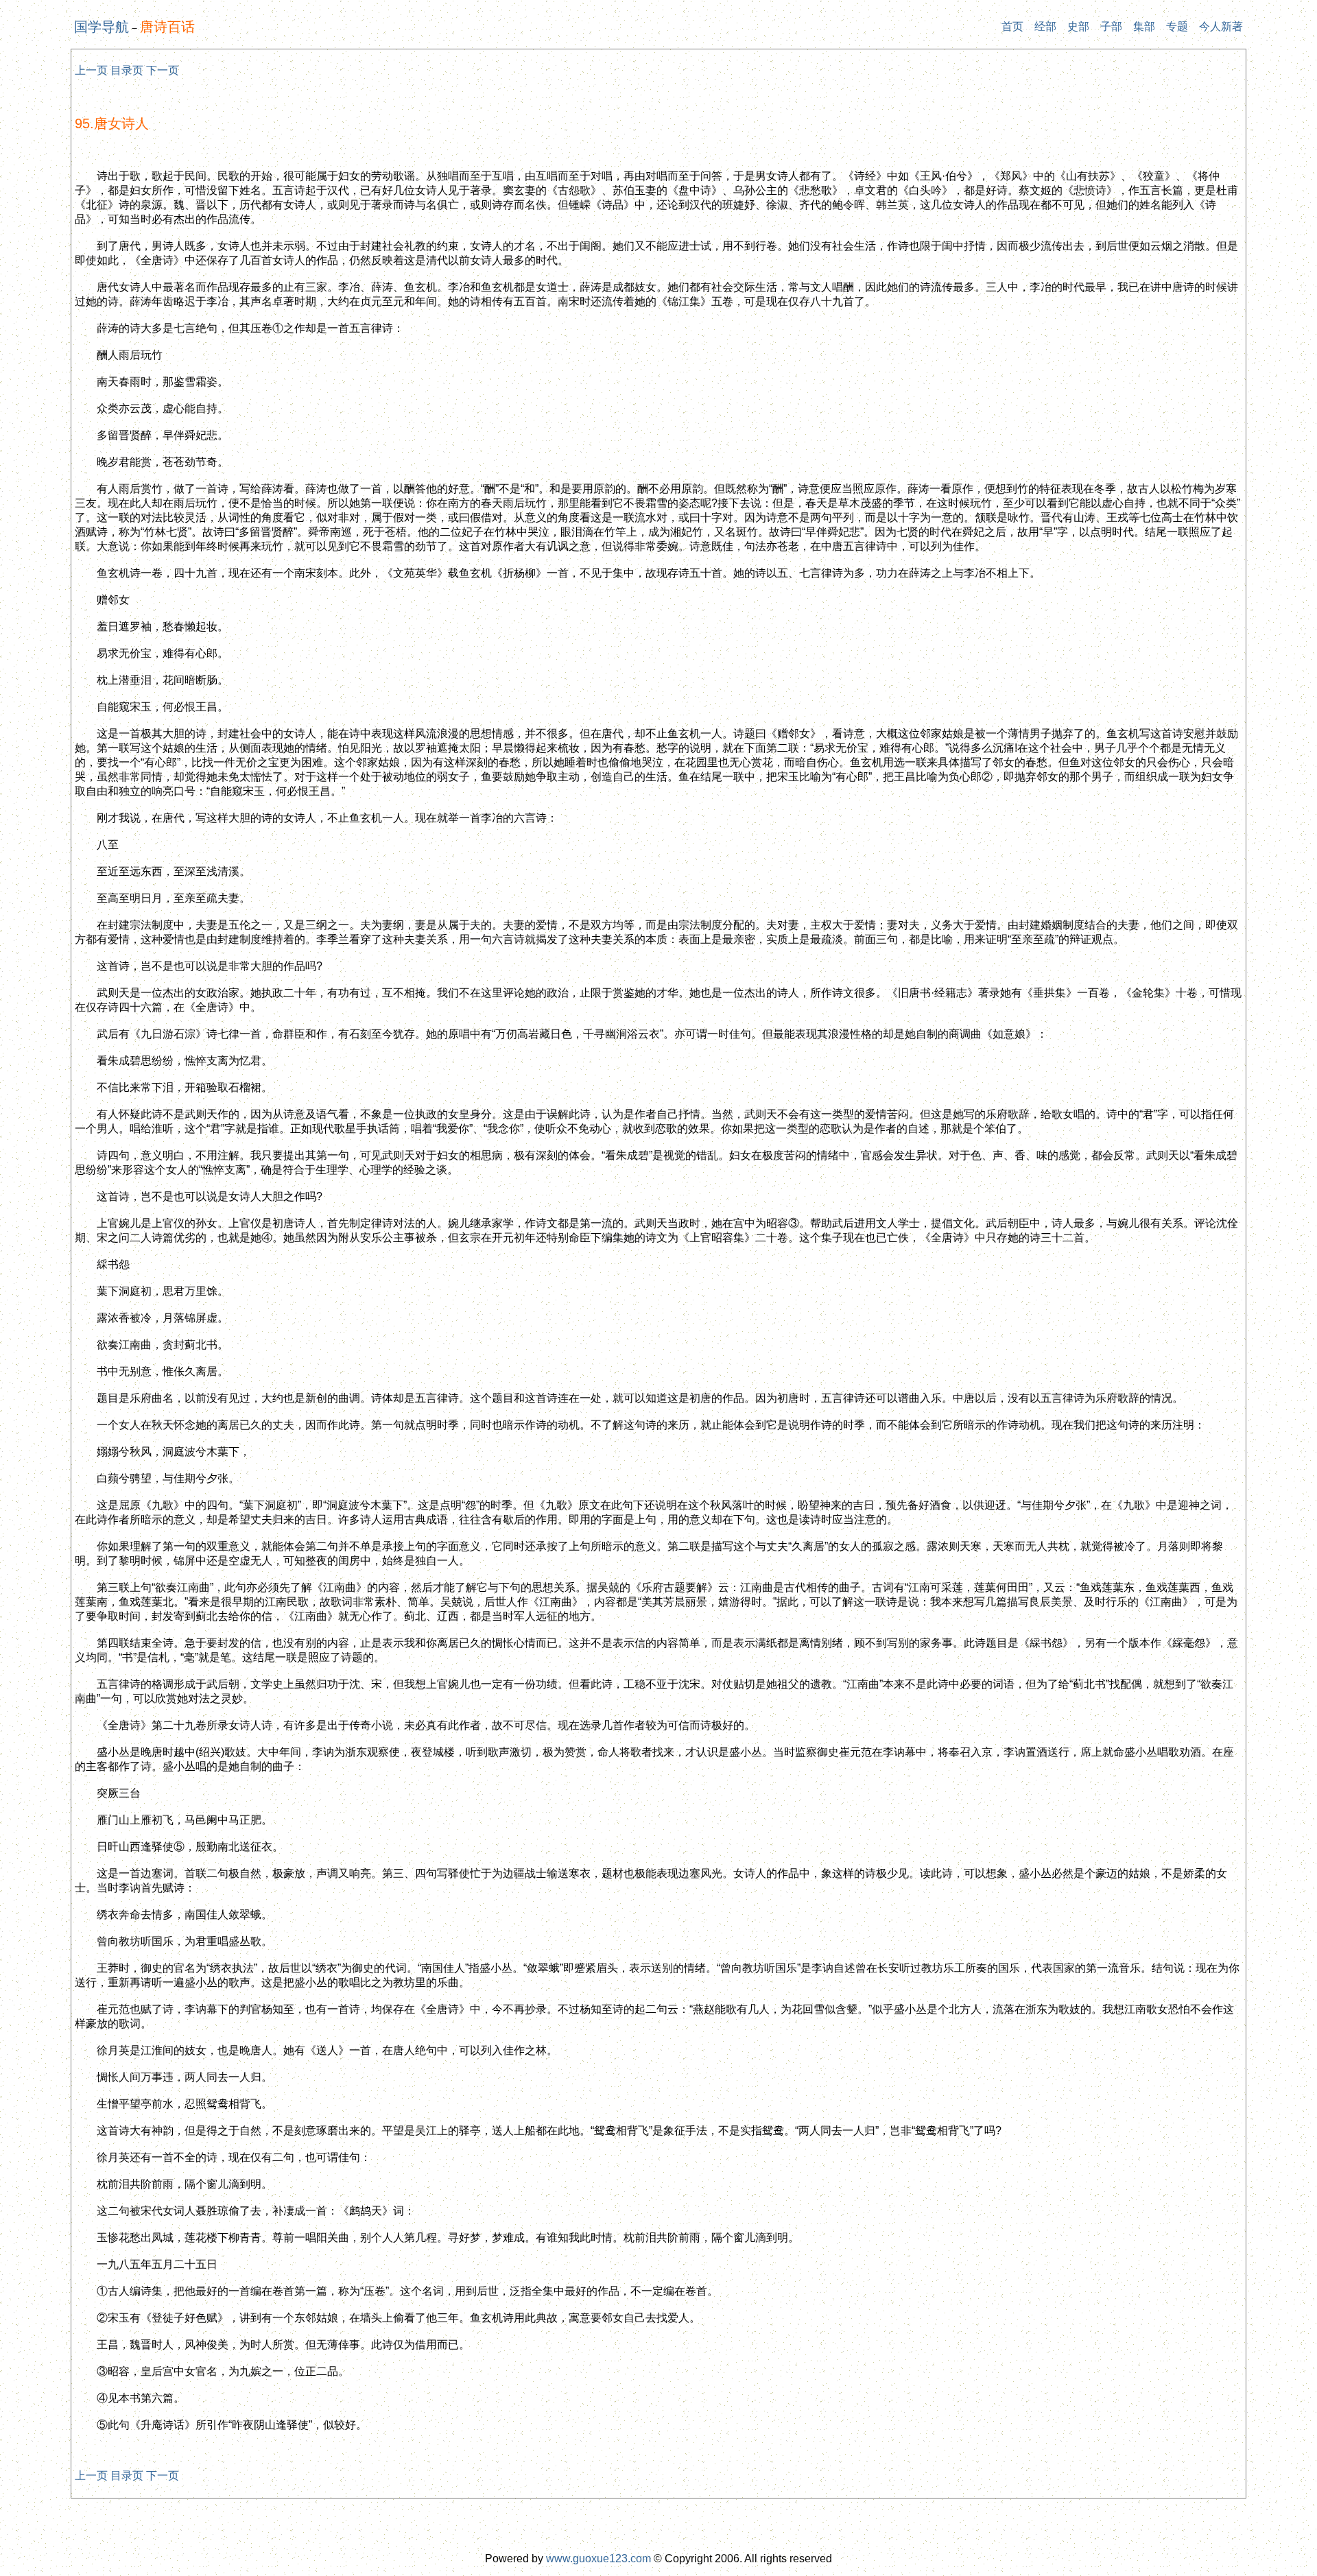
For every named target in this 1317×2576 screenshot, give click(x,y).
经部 (1045, 26)
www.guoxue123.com (598, 2559)
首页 (1012, 26)
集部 (1144, 26)
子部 (1111, 26)
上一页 (91, 70)
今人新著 (1221, 26)
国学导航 (102, 27)
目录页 (127, 70)
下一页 (163, 70)
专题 (1177, 26)
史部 (1078, 26)
